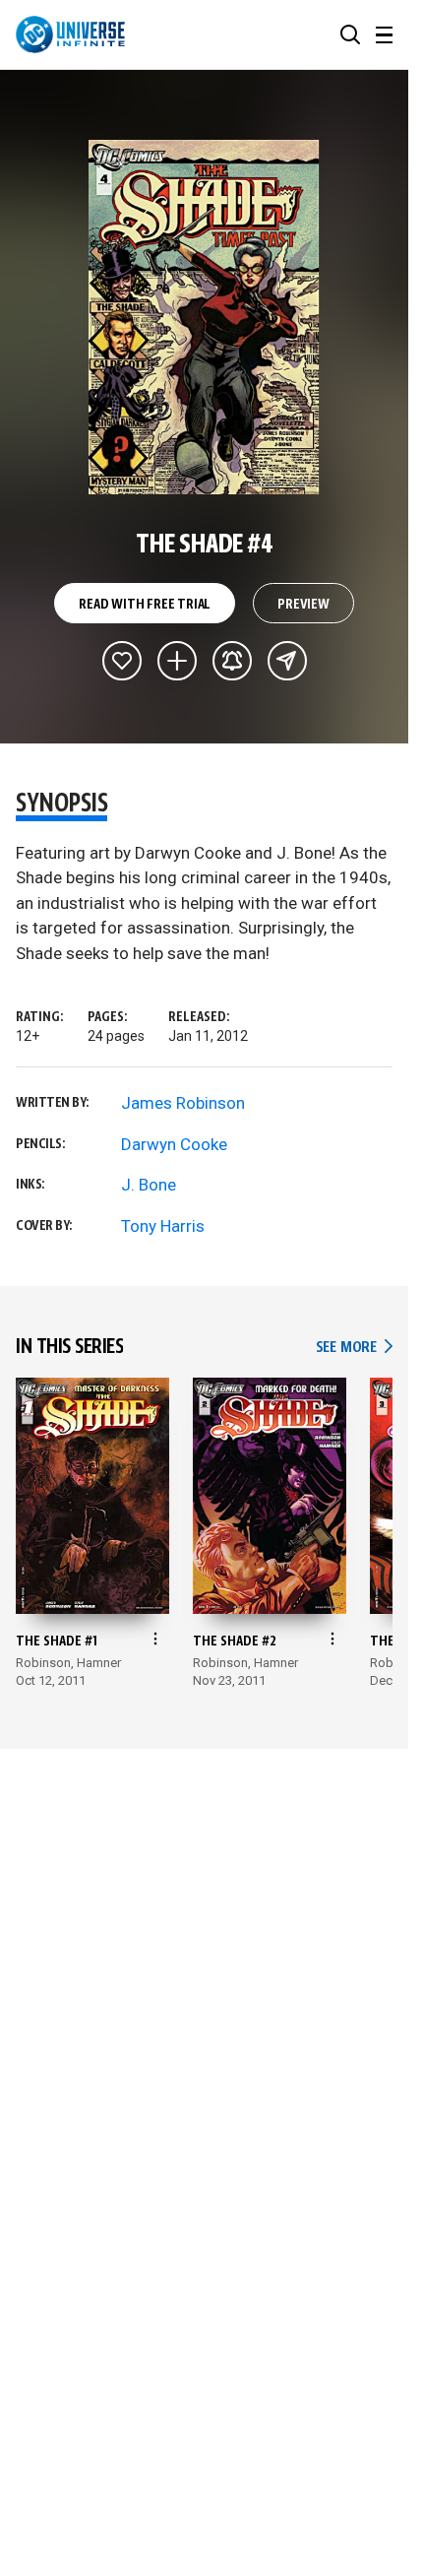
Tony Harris (163, 1226)
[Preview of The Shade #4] (204, 317)
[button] (350, 34)
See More (354, 1348)
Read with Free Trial (145, 605)
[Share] (287, 661)
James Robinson (183, 1103)
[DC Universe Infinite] (70, 34)
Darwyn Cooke (174, 1144)
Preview (303, 605)
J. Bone (149, 1185)
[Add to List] (177, 661)
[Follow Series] (232, 661)
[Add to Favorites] (122, 661)
